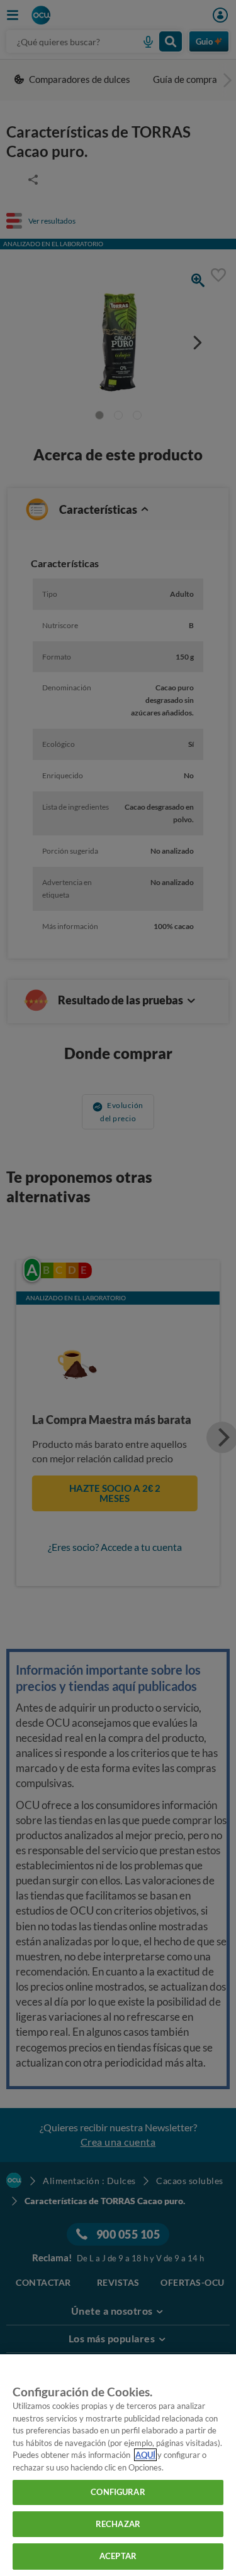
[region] (118, 2465)
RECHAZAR (118, 2524)
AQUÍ (145, 2455)
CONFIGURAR (118, 2492)
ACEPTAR (118, 2556)
